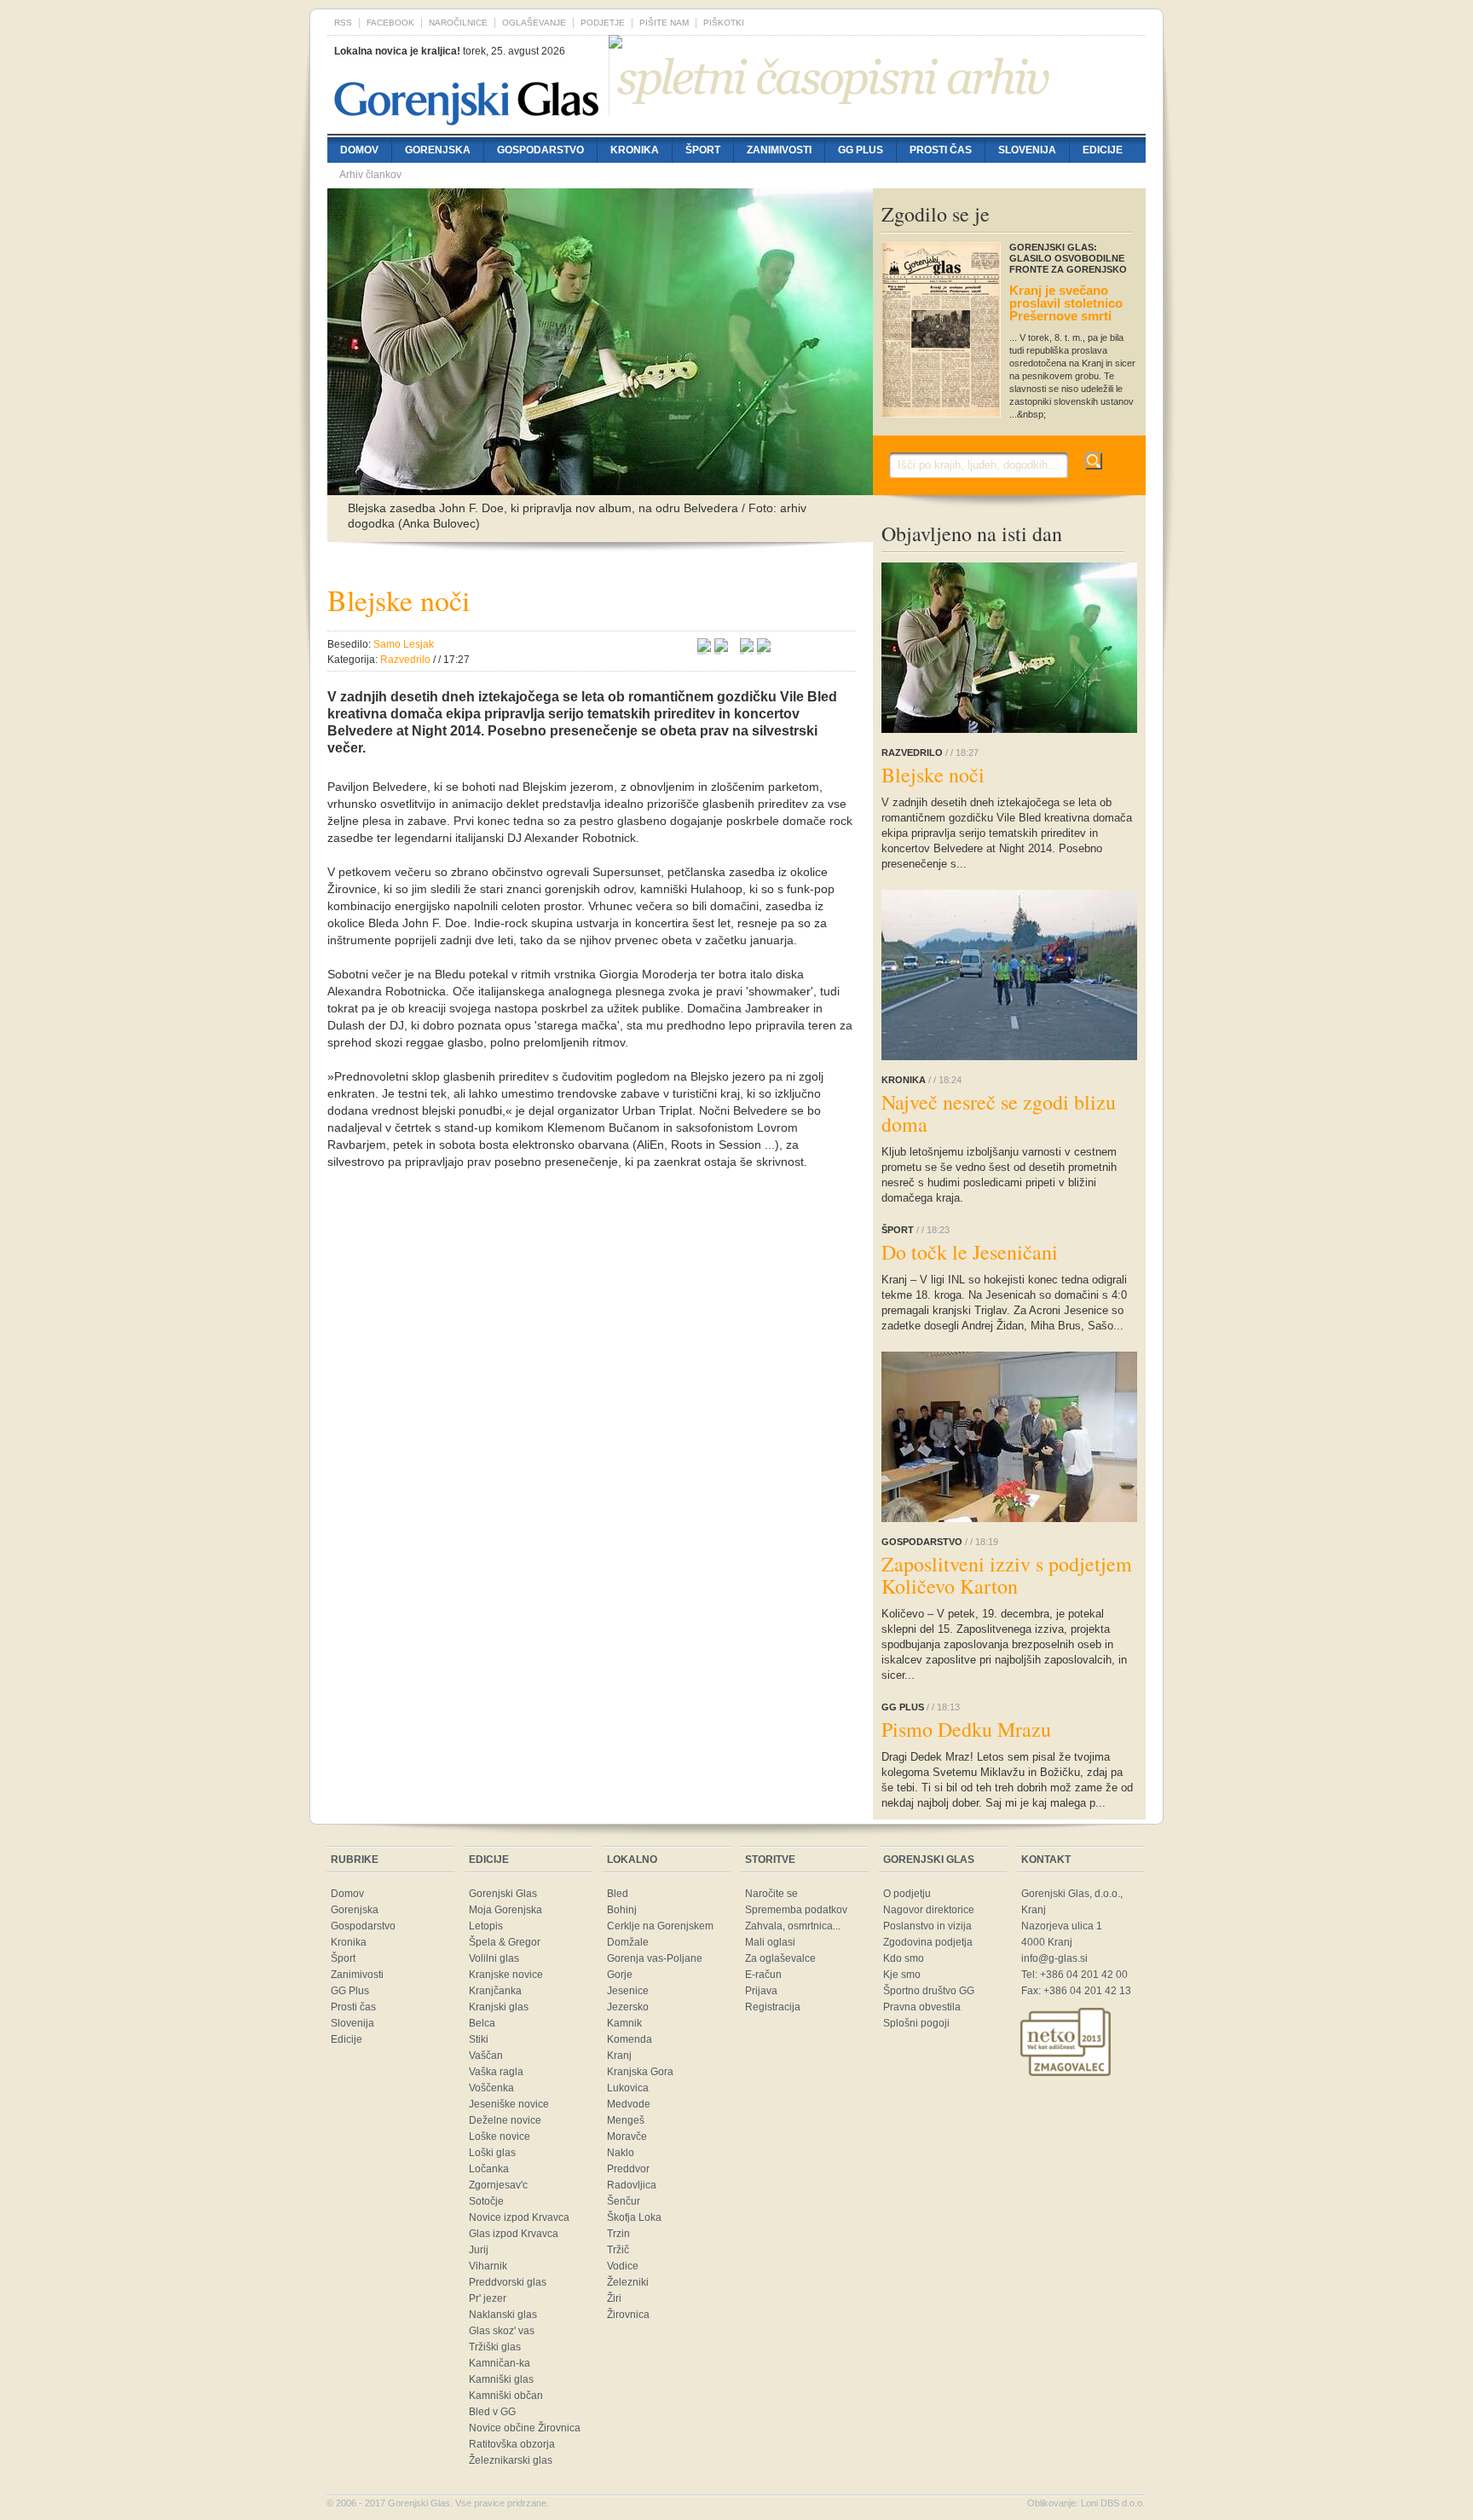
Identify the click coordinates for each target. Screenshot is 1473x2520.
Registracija (773, 2007)
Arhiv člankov (370, 175)
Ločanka (489, 2169)
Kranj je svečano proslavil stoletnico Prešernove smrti (1066, 303)
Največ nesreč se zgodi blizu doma (999, 1113)
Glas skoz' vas (502, 2331)
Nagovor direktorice (929, 1910)
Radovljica (632, 2185)
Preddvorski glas (508, 2282)
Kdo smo (904, 1958)
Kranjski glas (499, 2007)
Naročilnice (458, 23)
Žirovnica (628, 2315)
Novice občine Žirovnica (525, 2428)
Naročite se (771, 1894)
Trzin (618, 2234)
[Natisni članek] (764, 648)
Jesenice (628, 1991)
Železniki (628, 2282)
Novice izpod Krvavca (519, 2217)
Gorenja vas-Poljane (655, 1958)
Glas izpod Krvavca (514, 2234)
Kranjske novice (506, 1975)
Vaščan (486, 2056)
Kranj (619, 2056)
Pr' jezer (488, 2298)
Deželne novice (505, 2120)
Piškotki (724, 23)
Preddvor (628, 2169)
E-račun (763, 1975)
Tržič (618, 2250)
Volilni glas (494, 1958)
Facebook (390, 23)
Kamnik (624, 2023)
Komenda (630, 2039)
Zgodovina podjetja (928, 1942)
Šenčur (624, 2201)
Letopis (486, 1926)
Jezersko (628, 2007)
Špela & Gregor (505, 1942)
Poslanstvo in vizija (927, 1926)
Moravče (627, 2137)
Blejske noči (933, 775)
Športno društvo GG (929, 1991)
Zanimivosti (779, 150)
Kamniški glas (501, 2379)
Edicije (1103, 150)
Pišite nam (664, 23)
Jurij (479, 2250)
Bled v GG (492, 2412)
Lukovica (628, 2088)
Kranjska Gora (640, 2072)
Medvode (629, 2104)
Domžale (628, 1942)
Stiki (479, 2039)
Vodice (623, 2266)
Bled (618, 1894)
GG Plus (861, 150)
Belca (482, 2023)
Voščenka (491, 2088)
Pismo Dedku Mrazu (966, 1729)
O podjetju (907, 1894)
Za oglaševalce (780, 1958)
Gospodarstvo (540, 150)
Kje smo (902, 1975)
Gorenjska (438, 150)
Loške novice (500, 2137)
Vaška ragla (496, 2072)
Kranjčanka (495, 1991)
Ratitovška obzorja (512, 2444)
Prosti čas (941, 150)
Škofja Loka (634, 2217)
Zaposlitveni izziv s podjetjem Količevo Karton (1007, 1575)
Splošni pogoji (916, 2023)
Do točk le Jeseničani (970, 1252)
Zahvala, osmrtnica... (793, 1926)
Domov (359, 150)
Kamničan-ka (500, 2363)
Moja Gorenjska (505, 1910)
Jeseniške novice (509, 2104)
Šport (703, 150)
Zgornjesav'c (498, 2185)
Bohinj (622, 1910)
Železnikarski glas (511, 2460)
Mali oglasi (770, 1942)
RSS (343, 23)
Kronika (635, 150)
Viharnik (488, 2266)
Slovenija (1027, 150)
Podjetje (603, 23)
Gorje (620, 1975)
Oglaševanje (534, 23)
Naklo (621, 2153)
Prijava (761, 1991)
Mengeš (626, 2120)
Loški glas (492, 2153)
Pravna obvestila (922, 2007)
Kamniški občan (506, 2396)
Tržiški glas (495, 2347)
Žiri (614, 2298)
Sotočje (486, 2201)
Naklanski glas (503, 2315)
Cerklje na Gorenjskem (660, 1926)
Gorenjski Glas (503, 1894)
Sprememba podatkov (796, 1910)
